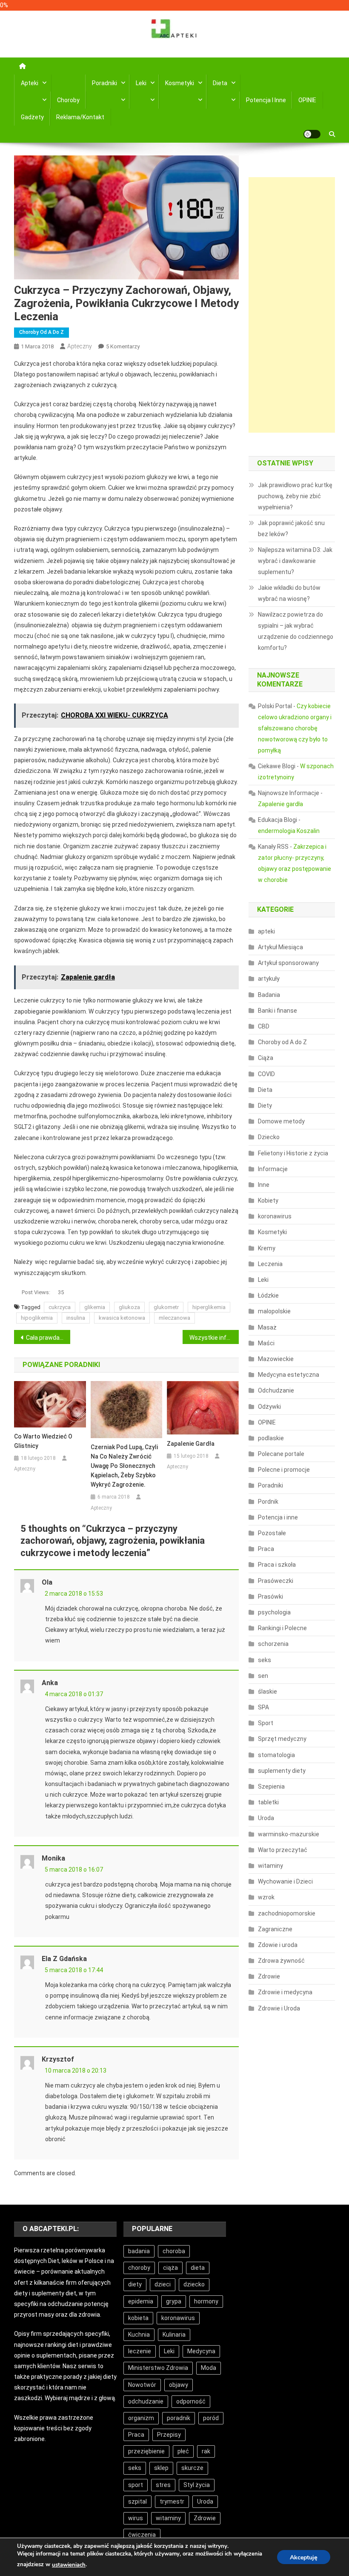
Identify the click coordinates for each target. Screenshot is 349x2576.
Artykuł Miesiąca (280, 947)
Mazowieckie (276, 1359)
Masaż (267, 1327)
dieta (198, 2268)
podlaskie (271, 1438)
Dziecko (269, 1137)
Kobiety (268, 1200)
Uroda (266, 1818)
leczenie (140, 2351)
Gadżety (32, 117)
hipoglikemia (37, 1318)
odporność (191, 2401)
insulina (76, 1318)
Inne (264, 1185)
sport (136, 2485)
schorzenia (273, 1644)
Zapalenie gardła (191, 1444)
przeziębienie (146, 2451)
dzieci (163, 2284)
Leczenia (270, 1264)
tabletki (268, 1802)
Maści (266, 1343)
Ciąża (266, 1058)
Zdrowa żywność (281, 1961)
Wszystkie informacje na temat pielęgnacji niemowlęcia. (214, 1338)
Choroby (68, 100)
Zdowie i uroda (278, 1945)
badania (139, 2251)
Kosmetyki (180, 83)
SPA (263, 1707)
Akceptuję (304, 2557)
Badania (269, 995)
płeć (183, 2451)
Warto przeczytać (283, 1850)
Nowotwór (142, 2385)
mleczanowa (174, 1318)
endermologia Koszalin (289, 831)
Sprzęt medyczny (282, 1739)
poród (211, 2418)
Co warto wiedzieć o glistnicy (43, 1441)
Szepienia (271, 1786)
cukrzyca (60, 1307)
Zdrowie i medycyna (285, 1992)
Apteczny (80, 346)
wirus (136, 2518)
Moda (209, 2368)
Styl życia (197, 2485)
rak (206, 2451)
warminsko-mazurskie (289, 1834)
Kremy (267, 1248)
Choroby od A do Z (41, 332)
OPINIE (307, 100)
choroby (139, 2268)
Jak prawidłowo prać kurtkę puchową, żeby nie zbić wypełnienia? (295, 496)
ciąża (170, 2268)
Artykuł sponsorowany (288, 963)
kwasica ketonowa (122, 1318)
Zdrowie (269, 1976)
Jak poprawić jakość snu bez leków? (291, 528)
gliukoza (129, 1307)
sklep (161, 2468)
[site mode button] (312, 134)
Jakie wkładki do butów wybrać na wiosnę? (289, 593)
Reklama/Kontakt (80, 117)
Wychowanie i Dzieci (285, 1881)
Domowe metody (281, 1121)
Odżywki (269, 1407)
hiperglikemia (209, 1307)
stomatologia (276, 1755)
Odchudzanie (276, 1390)
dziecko (194, 2284)
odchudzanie (146, 2401)
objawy (179, 2385)
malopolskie (274, 1311)
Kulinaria (174, 2335)
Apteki (30, 83)
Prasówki (270, 1597)
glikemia (95, 1307)
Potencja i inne (266, 100)
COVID (266, 1074)
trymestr (172, 2501)
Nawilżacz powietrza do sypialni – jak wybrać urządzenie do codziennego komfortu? (296, 631)
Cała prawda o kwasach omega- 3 (48, 1338)
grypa (174, 2301)
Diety (265, 1106)
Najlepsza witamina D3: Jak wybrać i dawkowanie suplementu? (295, 561)
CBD (264, 1026)
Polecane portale (281, 1454)
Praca (266, 1549)
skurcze (192, 2468)
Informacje (273, 1169)
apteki (266, 931)
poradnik (179, 2418)
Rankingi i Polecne (282, 1628)
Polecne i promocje (284, 1470)
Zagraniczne (275, 1929)
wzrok (266, 1897)
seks (265, 1660)
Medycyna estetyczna (289, 1375)
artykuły (269, 979)
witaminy (270, 1866)
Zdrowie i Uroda (279, 2008)
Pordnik (268, 1502)
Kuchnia (139, 2335)
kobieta (138, 2318)
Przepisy (169, 2435)
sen (263, 1676)
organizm (141, 2418)
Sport (266, 1723)
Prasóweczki (276, 1581)
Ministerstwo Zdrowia (158, 2368)
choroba (174, 2251)
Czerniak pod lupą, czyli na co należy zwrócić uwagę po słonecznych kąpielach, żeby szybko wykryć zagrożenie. (124, 1466)
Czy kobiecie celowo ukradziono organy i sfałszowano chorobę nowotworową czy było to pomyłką (295, 728)
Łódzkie (268, 1295)
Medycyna (201, 2351)
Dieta (220, 83)
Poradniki (104, 83)
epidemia (141, 2301)
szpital (137, 2501)
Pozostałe (272, 1533)
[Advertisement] (292, 305)
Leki (141, 83)
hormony (206, 2301)
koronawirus (275, 1216)
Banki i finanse (277, 1011)
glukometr (166, 1307)
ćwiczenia (142, 2535)
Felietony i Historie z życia (293, 1153)
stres (163, 2485)
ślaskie (267, 1691)
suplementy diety (282, 1771)
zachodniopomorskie (287, 1913)
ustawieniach (69, 2565)
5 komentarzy (123, 346)
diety (135, 2284)
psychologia (274, 1612)
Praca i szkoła (277, 1565)
